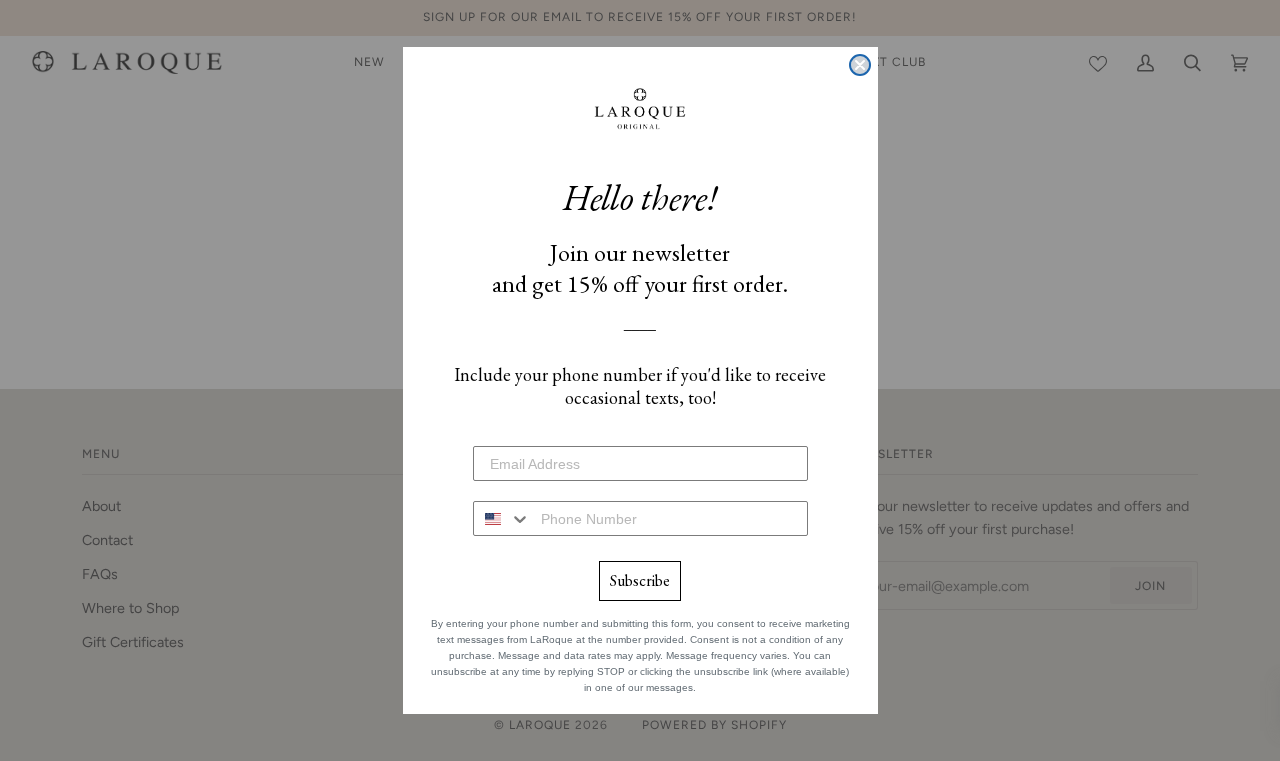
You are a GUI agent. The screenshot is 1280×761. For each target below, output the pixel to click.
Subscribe (640, 580)
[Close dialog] (860, 65)
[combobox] (502, 518)
